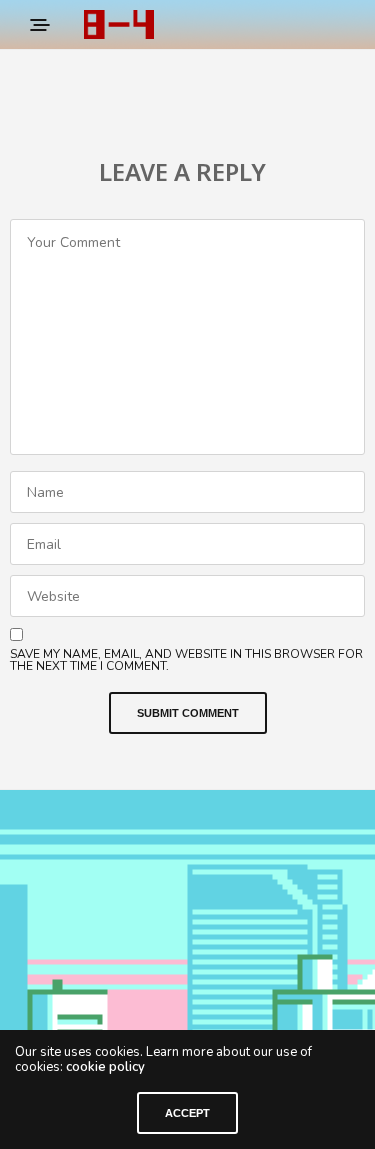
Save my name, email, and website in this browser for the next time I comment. (186, 660)
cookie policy (105, 1067)
